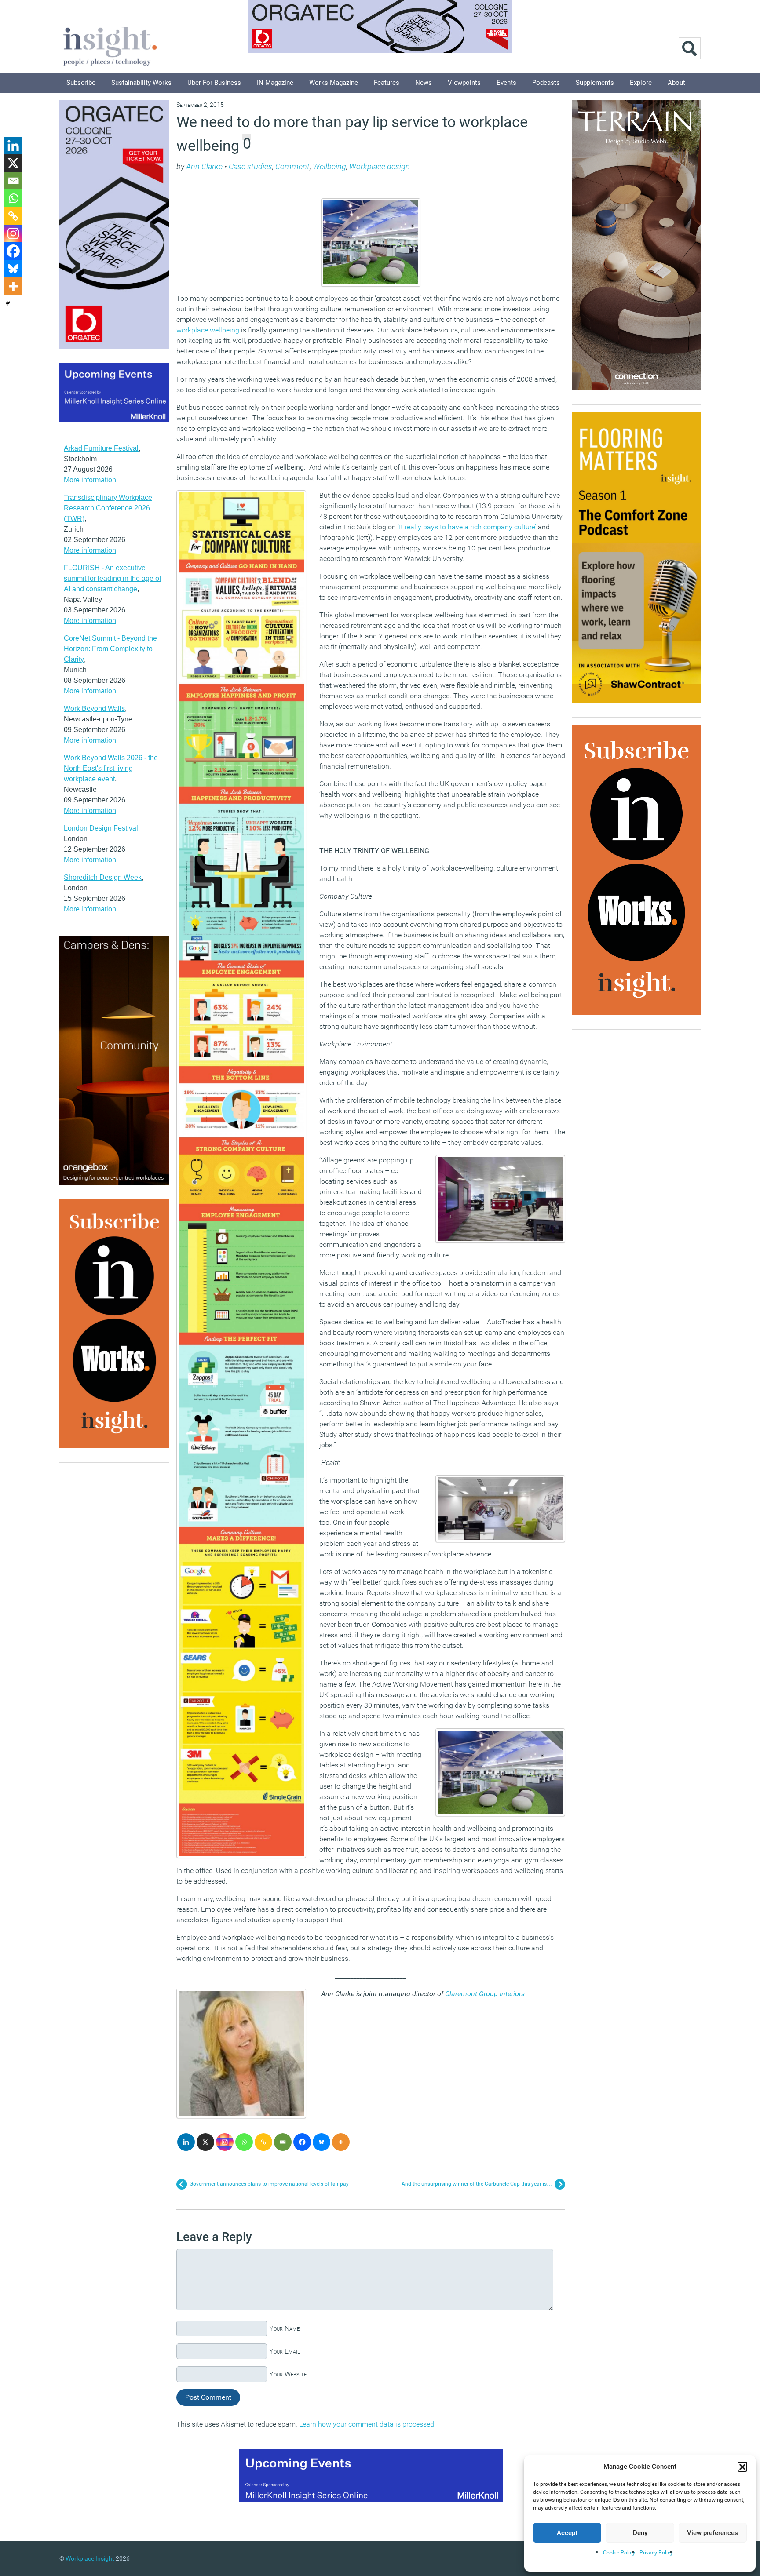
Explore (641, 83)
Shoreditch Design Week (103, 877)
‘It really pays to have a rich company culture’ (467, 527)
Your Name (284, 2328)
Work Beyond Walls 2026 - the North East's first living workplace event (111, 768)
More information (90, 480)
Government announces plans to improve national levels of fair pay (269, 2184)
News (424, 83)
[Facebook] (302, 2142)
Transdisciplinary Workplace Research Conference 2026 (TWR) (108, 508)
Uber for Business (214, 83)
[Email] (283, 2142)
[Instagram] (225, 2142)
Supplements (595, 83)
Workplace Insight (90, 2558)
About (676, 83)
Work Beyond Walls (94, 709)
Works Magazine (334, 83)
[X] (205, 2142)
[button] (742, 2467)
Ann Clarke (204, 166)
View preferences (712, 2533)
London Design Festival (101, 828)
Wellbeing (329, 166)
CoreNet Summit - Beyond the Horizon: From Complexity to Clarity (110, 649)
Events (506, 83)
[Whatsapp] (244, 2142)
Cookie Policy (619, 2553)
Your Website (288, 2374)
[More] (341, 2142)
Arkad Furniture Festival (101, 448)
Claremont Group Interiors (485, 1994)
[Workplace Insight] (110, 45)
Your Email (285, 2351)
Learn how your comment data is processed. (367, 2424)
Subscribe (81, 83)
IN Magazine (275, 83)
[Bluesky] (322, 2142)
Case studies (250, 166)
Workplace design (380, 166)
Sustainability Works (141, 83)
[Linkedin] (186, 2142)
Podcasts (546, 83)
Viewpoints (464, 83)
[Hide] (8, 303)
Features (387, 83)
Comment (292, 166)
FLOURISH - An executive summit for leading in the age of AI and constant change (112, 578)
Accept (567, 2533)
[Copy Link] (263, 2142)
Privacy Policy (656, 2553)
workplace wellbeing (208, 330)
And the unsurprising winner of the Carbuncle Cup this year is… (477, 2184)
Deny (640, 2533)
